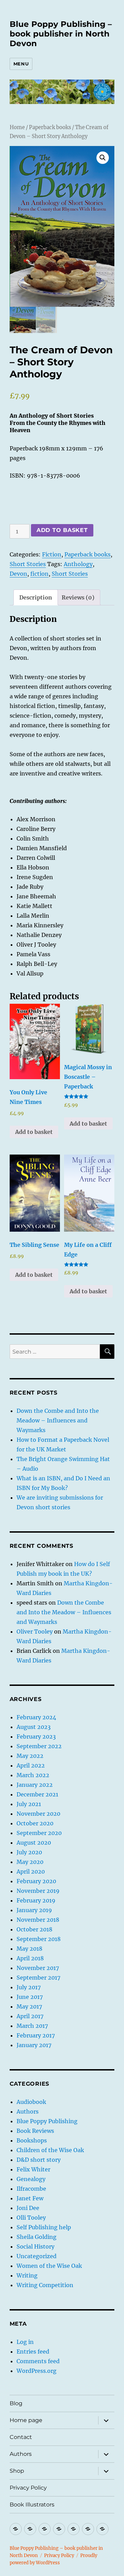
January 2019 (34, 1910)
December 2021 (37, 1794)
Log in (25, 2342)
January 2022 (35, 1785)
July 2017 (29, 1987)
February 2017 (36, 2035)
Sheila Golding (37, 2237)
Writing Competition (45, 2285)
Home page (26, 2420)
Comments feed (38, 2361)
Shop (17, 2471)
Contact (21, 2437)
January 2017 (34, 2045)
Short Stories (28, 564)
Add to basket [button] (34, 1132)
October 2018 (34, 1929)
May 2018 (29, 1949)
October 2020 (35, 1823)
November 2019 (38, 1891)
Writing (27, 2275)
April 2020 (31, 1871)
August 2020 (34, 1843)
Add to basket (62, 530)
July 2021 (29, 1804)
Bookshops (32, 2140)
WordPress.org (37, 2371)
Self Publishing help (44, 2227)
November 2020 (38, 1814)
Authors (28, 2111)
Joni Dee (28, 2208)
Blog (16, 2403)
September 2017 (38, 1978)
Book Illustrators (32, 2505)
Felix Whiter (33, 2169)
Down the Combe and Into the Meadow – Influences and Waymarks (58, 1420)
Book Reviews (35, 2131)
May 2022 (30, 1756)
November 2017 (38, 1968)
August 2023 (34, 1727)
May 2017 (29, 2006)
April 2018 (30, 1958)
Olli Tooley (31, 2218)
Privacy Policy (28, 2488)
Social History (35, 2246)
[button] (103, 158)
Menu (21, 64)
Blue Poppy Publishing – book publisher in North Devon (61, 34)
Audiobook (31, 2102)
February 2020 (36, 1881)
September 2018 (39, 1939)
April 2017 (30, 2016)
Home (17, 127)
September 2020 (39, 1833)
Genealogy (31, 2179)
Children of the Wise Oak (50, 2150)
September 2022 (39, 1746)
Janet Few (30, 2198)
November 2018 (38, 1920)
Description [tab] (36, 597)
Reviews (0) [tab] (78, 597)
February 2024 (36, 1717)
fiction (39, 574)
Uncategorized (37, 2256)
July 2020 (29, 1852)
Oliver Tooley (35, 1631)
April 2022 (31, 1765)
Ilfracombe (31, 2189)
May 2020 (30, 1862)
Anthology (78, 564)
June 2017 (30, 1997)
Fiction (52, 554)
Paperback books (50, 127)
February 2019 (36, 1900)
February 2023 (36, 1737)
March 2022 (33, 1775)
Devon (18, 574)
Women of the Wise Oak (49, 2266)
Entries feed (33, 2351)
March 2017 (32, 2026)
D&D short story (39, 2160)
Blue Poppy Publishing (47, 2121)
